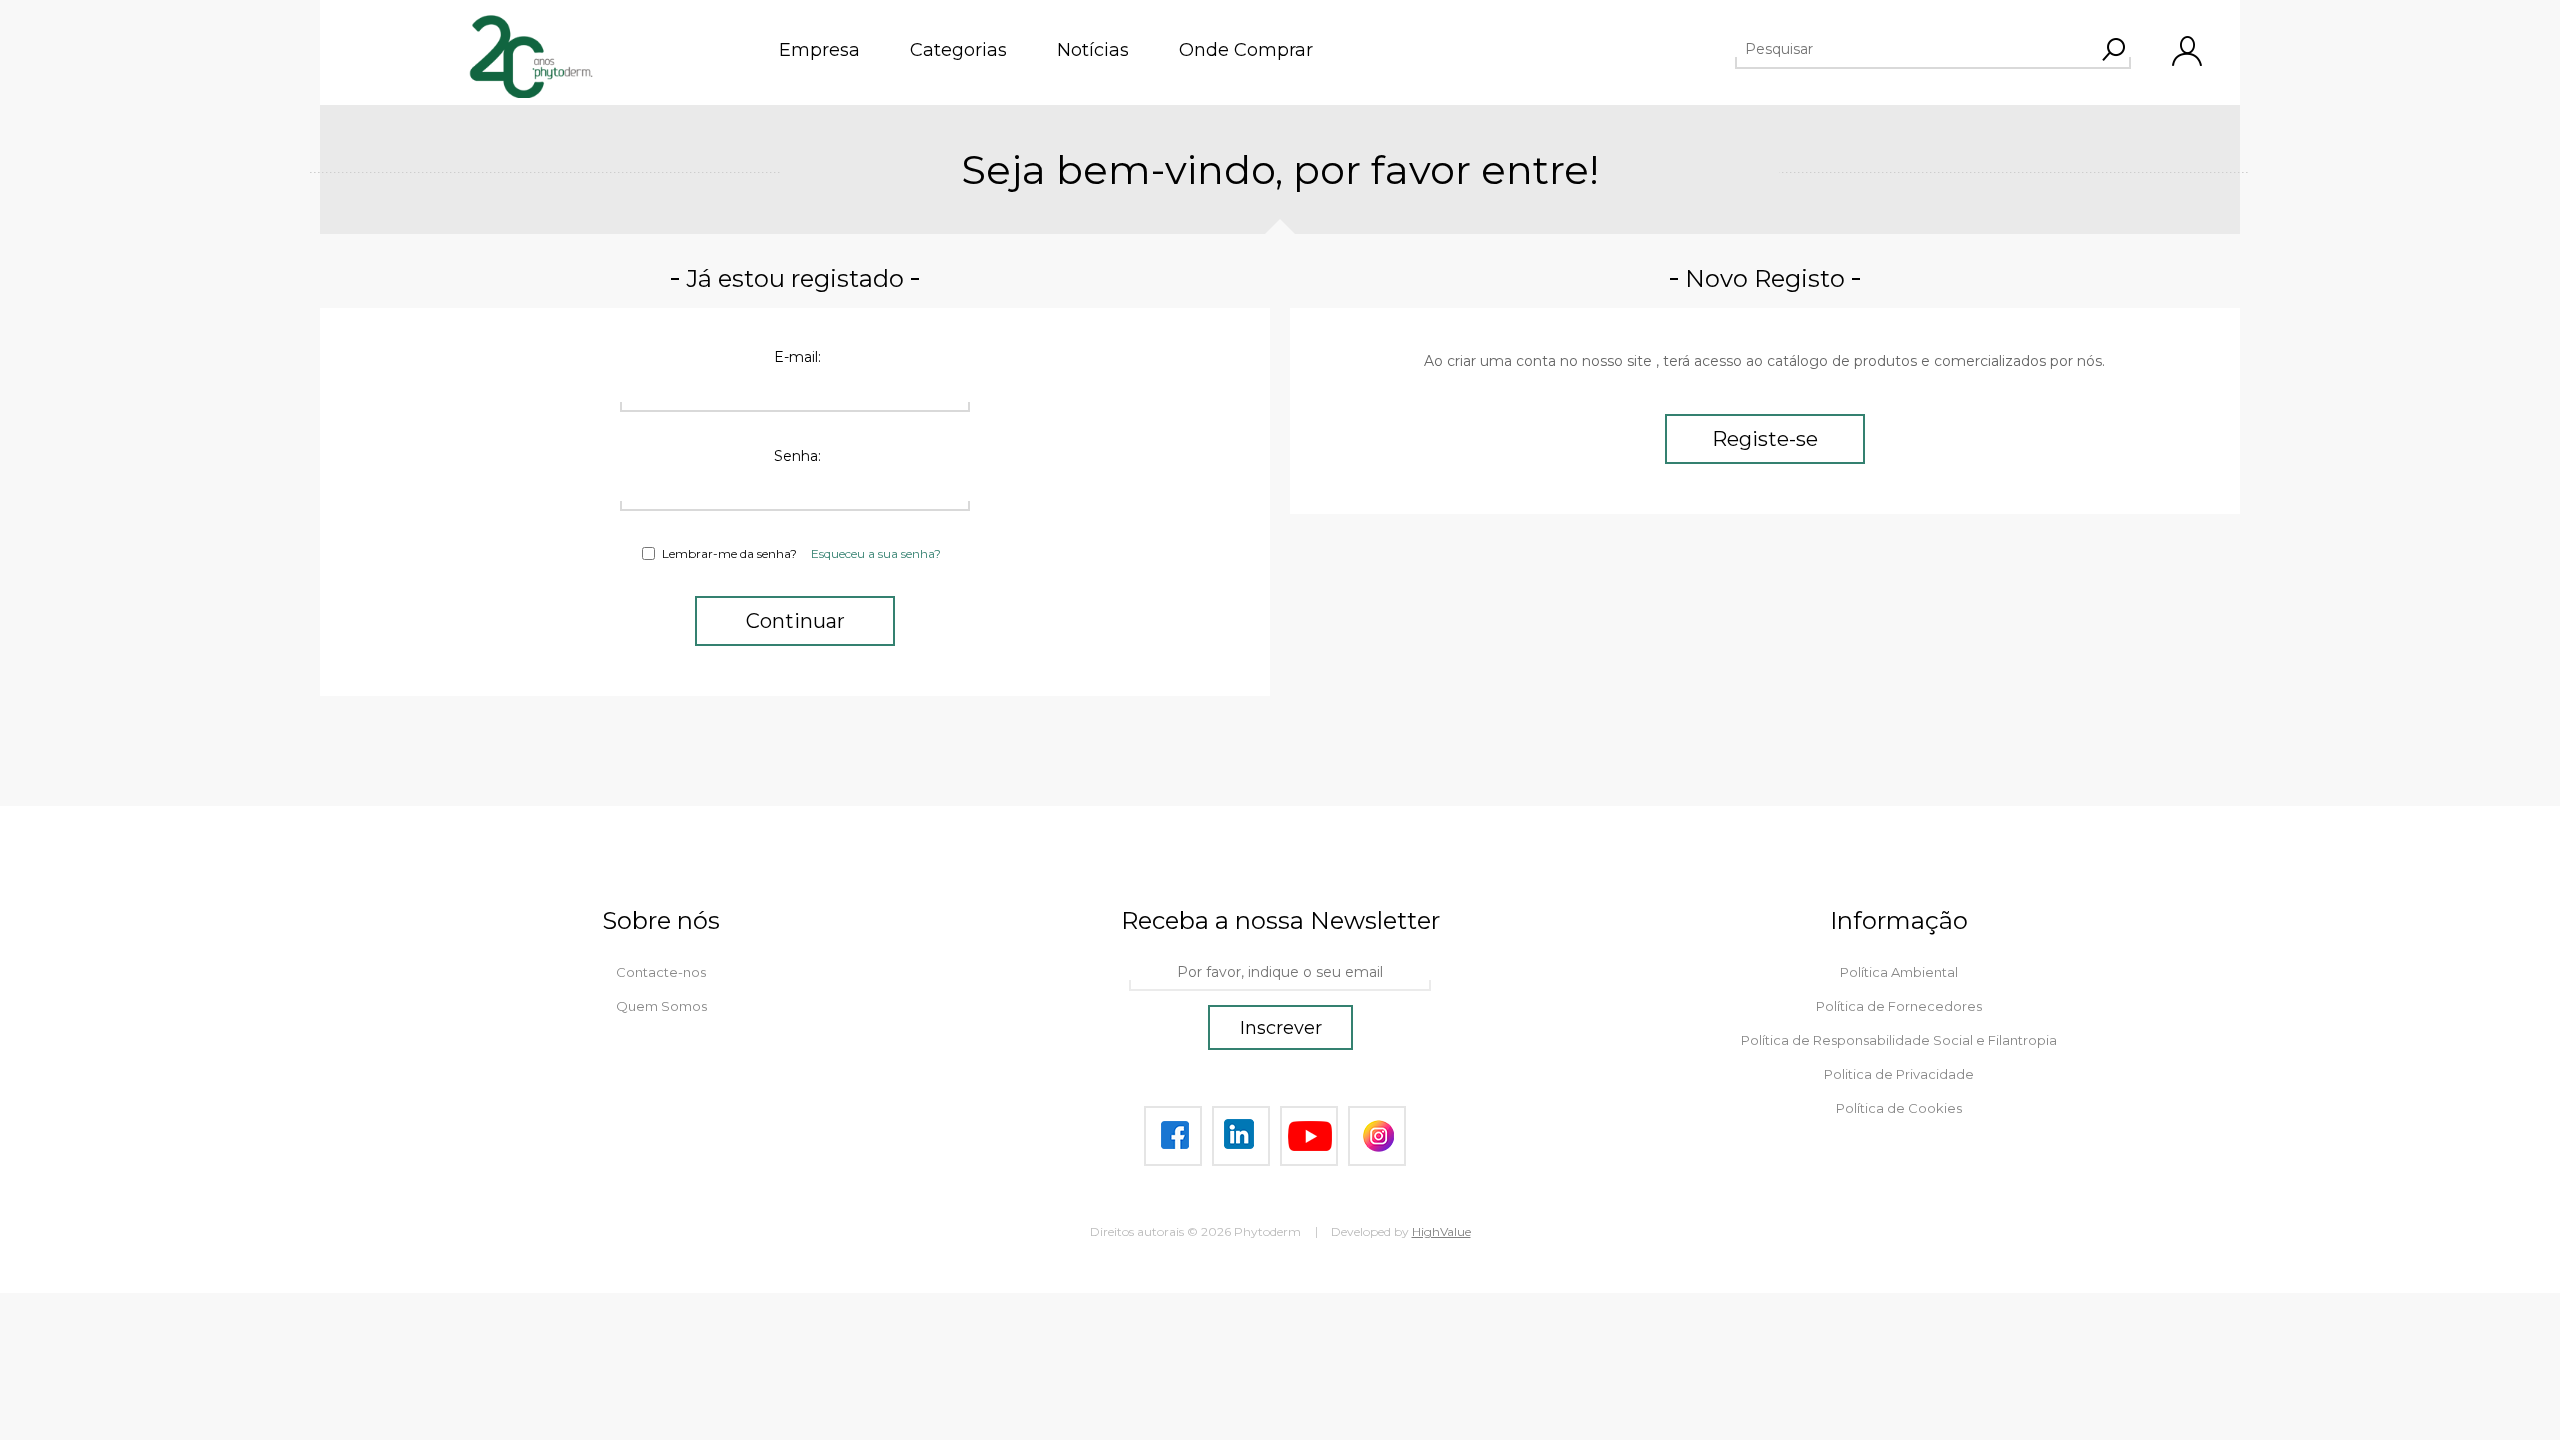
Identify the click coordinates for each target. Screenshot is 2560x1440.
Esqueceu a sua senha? (876, 553)
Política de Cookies (1899, 1108)
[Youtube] (1309, 1136)
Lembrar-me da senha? (729, 553)
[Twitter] (1241, 1136)
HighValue (1441, 1231)
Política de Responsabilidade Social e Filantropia (1899, 1040)
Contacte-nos (661, 972)
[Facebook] (1173, 1136)
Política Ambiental (1899, 972)
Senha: (797, 456)
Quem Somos (661, 1006)
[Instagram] (1377, 1136)
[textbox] (1915, 49)
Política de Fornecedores (1899, 1006)
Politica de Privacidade (1899, 1074)
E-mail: (797, 357)
